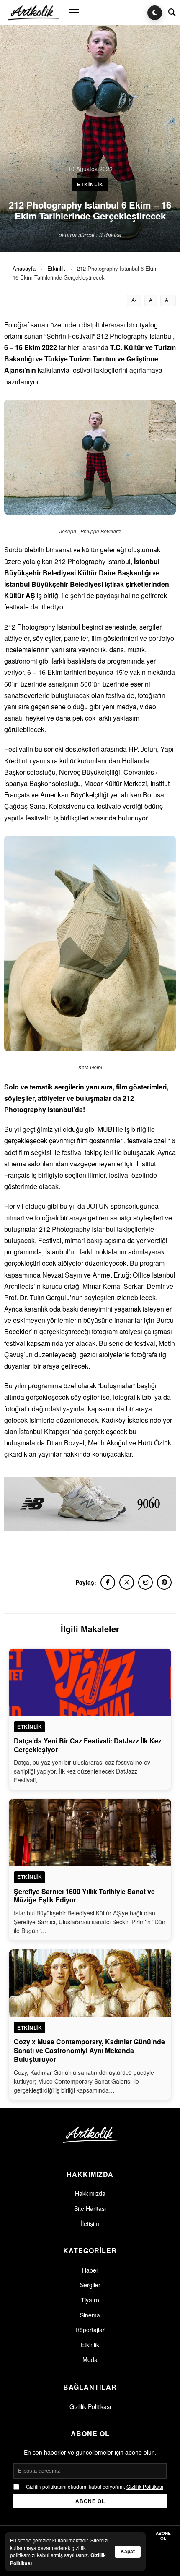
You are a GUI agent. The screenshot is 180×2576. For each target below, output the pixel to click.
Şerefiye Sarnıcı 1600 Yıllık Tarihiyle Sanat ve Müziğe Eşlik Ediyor (84, 1896)
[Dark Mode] (155, 13)
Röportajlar (90, 2330)
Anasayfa (24, 268)
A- (134, 300)
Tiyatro (90, 2300)
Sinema (90, 2315)
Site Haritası (90, 2208)
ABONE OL (90, 2501)
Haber (90, 2270)
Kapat (128, 2552)
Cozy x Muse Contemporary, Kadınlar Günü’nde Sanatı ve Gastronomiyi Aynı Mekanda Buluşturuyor (89, 2050)
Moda (90, 2359)
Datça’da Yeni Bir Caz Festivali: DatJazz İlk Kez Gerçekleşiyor (88, 1745)
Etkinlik (56, 268)
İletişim (90, 2223)
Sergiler (90, 2285)
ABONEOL (163, 2536)
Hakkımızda (90, 2193)
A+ (168, 300)
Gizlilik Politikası (90, 2406)
